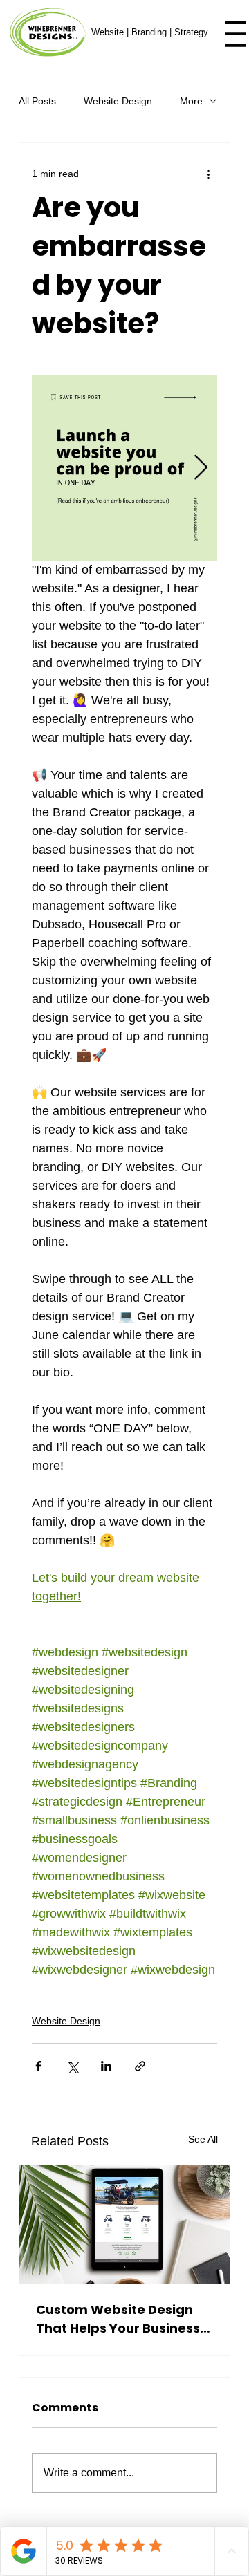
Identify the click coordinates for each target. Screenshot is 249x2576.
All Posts (37, 101)
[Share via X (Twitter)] (72, 2066)
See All (203, 2139)
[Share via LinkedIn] (106, 2066)
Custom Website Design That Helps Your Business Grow (118, 2319)
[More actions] (209, 174)
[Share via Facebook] (38, 2066)
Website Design (118, 101)
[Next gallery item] (201, 468)
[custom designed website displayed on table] (124, 2224)
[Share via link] (140, 2066)
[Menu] (236, 34)
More (191, 101)
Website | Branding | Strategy (150, 32)
